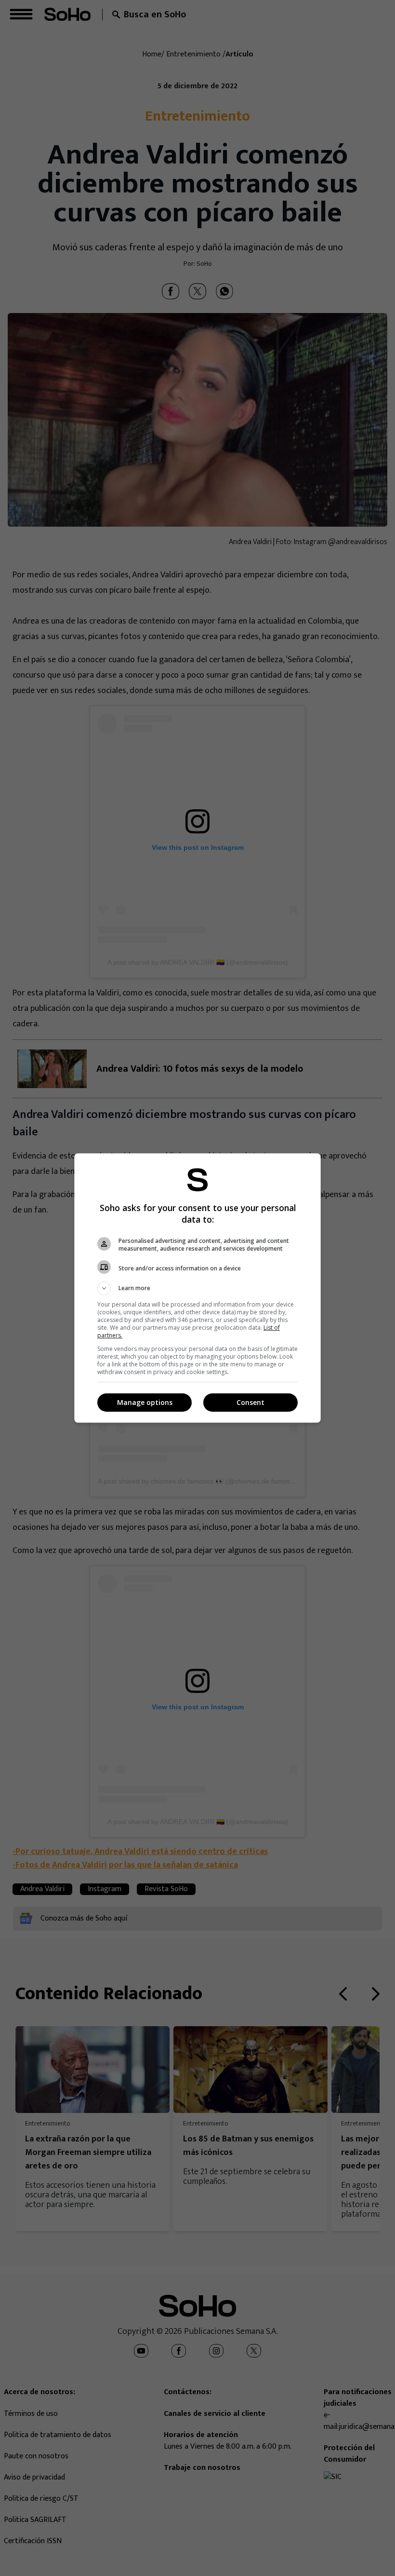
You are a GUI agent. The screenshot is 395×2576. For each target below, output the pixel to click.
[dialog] (197, 1288)
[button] (197, 1288)
